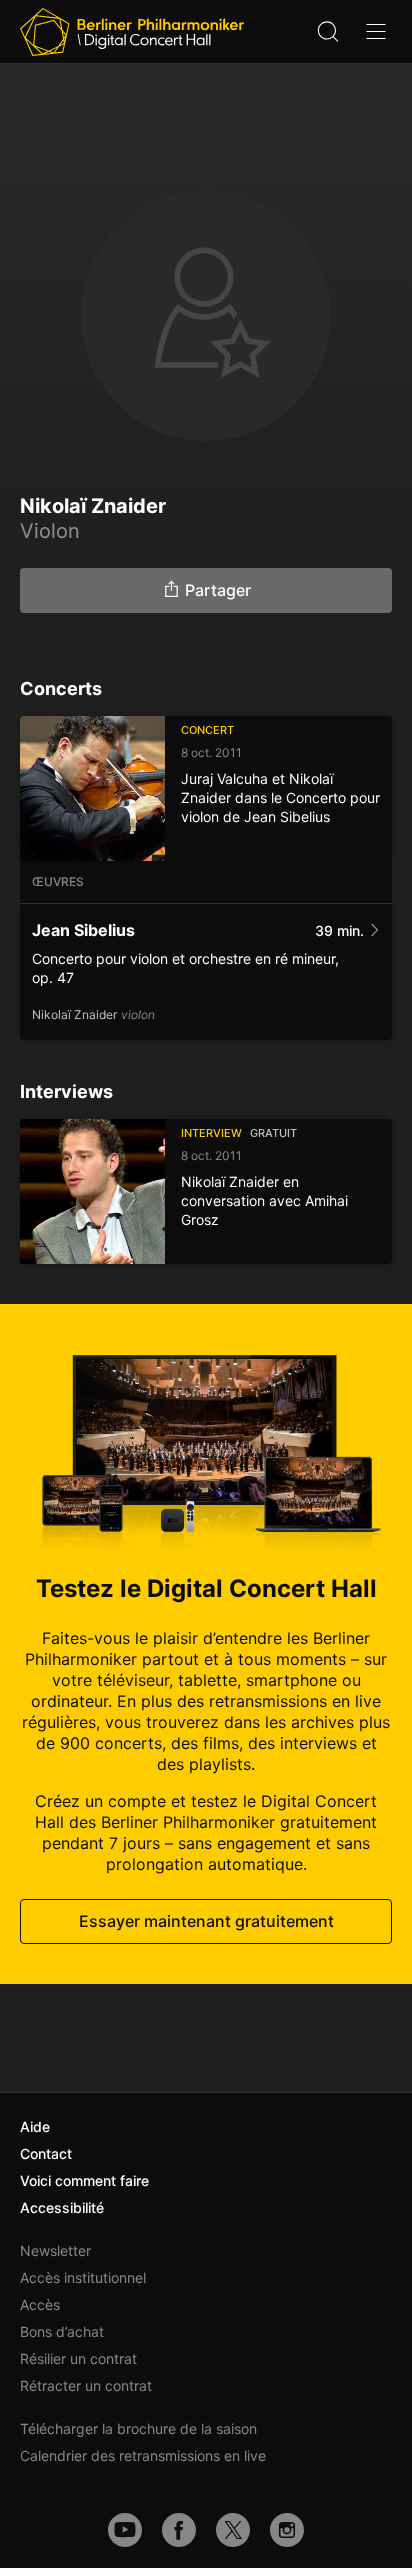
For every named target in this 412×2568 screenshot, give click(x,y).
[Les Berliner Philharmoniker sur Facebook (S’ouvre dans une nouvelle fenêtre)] (179, 2530)
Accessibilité (62, 2207)
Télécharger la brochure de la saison (138, 2428)
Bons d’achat (62, 2331)
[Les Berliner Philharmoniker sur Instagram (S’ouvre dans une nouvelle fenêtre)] (287, 2530)
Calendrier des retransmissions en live (143, 2455)
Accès (40, 2304)
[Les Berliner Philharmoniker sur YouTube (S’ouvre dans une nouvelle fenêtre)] (125, 2530)
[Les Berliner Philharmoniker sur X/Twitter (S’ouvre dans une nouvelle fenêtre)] (233, 2530)
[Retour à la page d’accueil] (132, 32)
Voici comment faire (84, 2180)
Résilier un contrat (78, 2358)
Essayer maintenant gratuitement (206, 1921)
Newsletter (55, 2250)
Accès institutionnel (83, 2277)
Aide (35, 2126)
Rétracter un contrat (86, 2385)
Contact (46, 2153)
